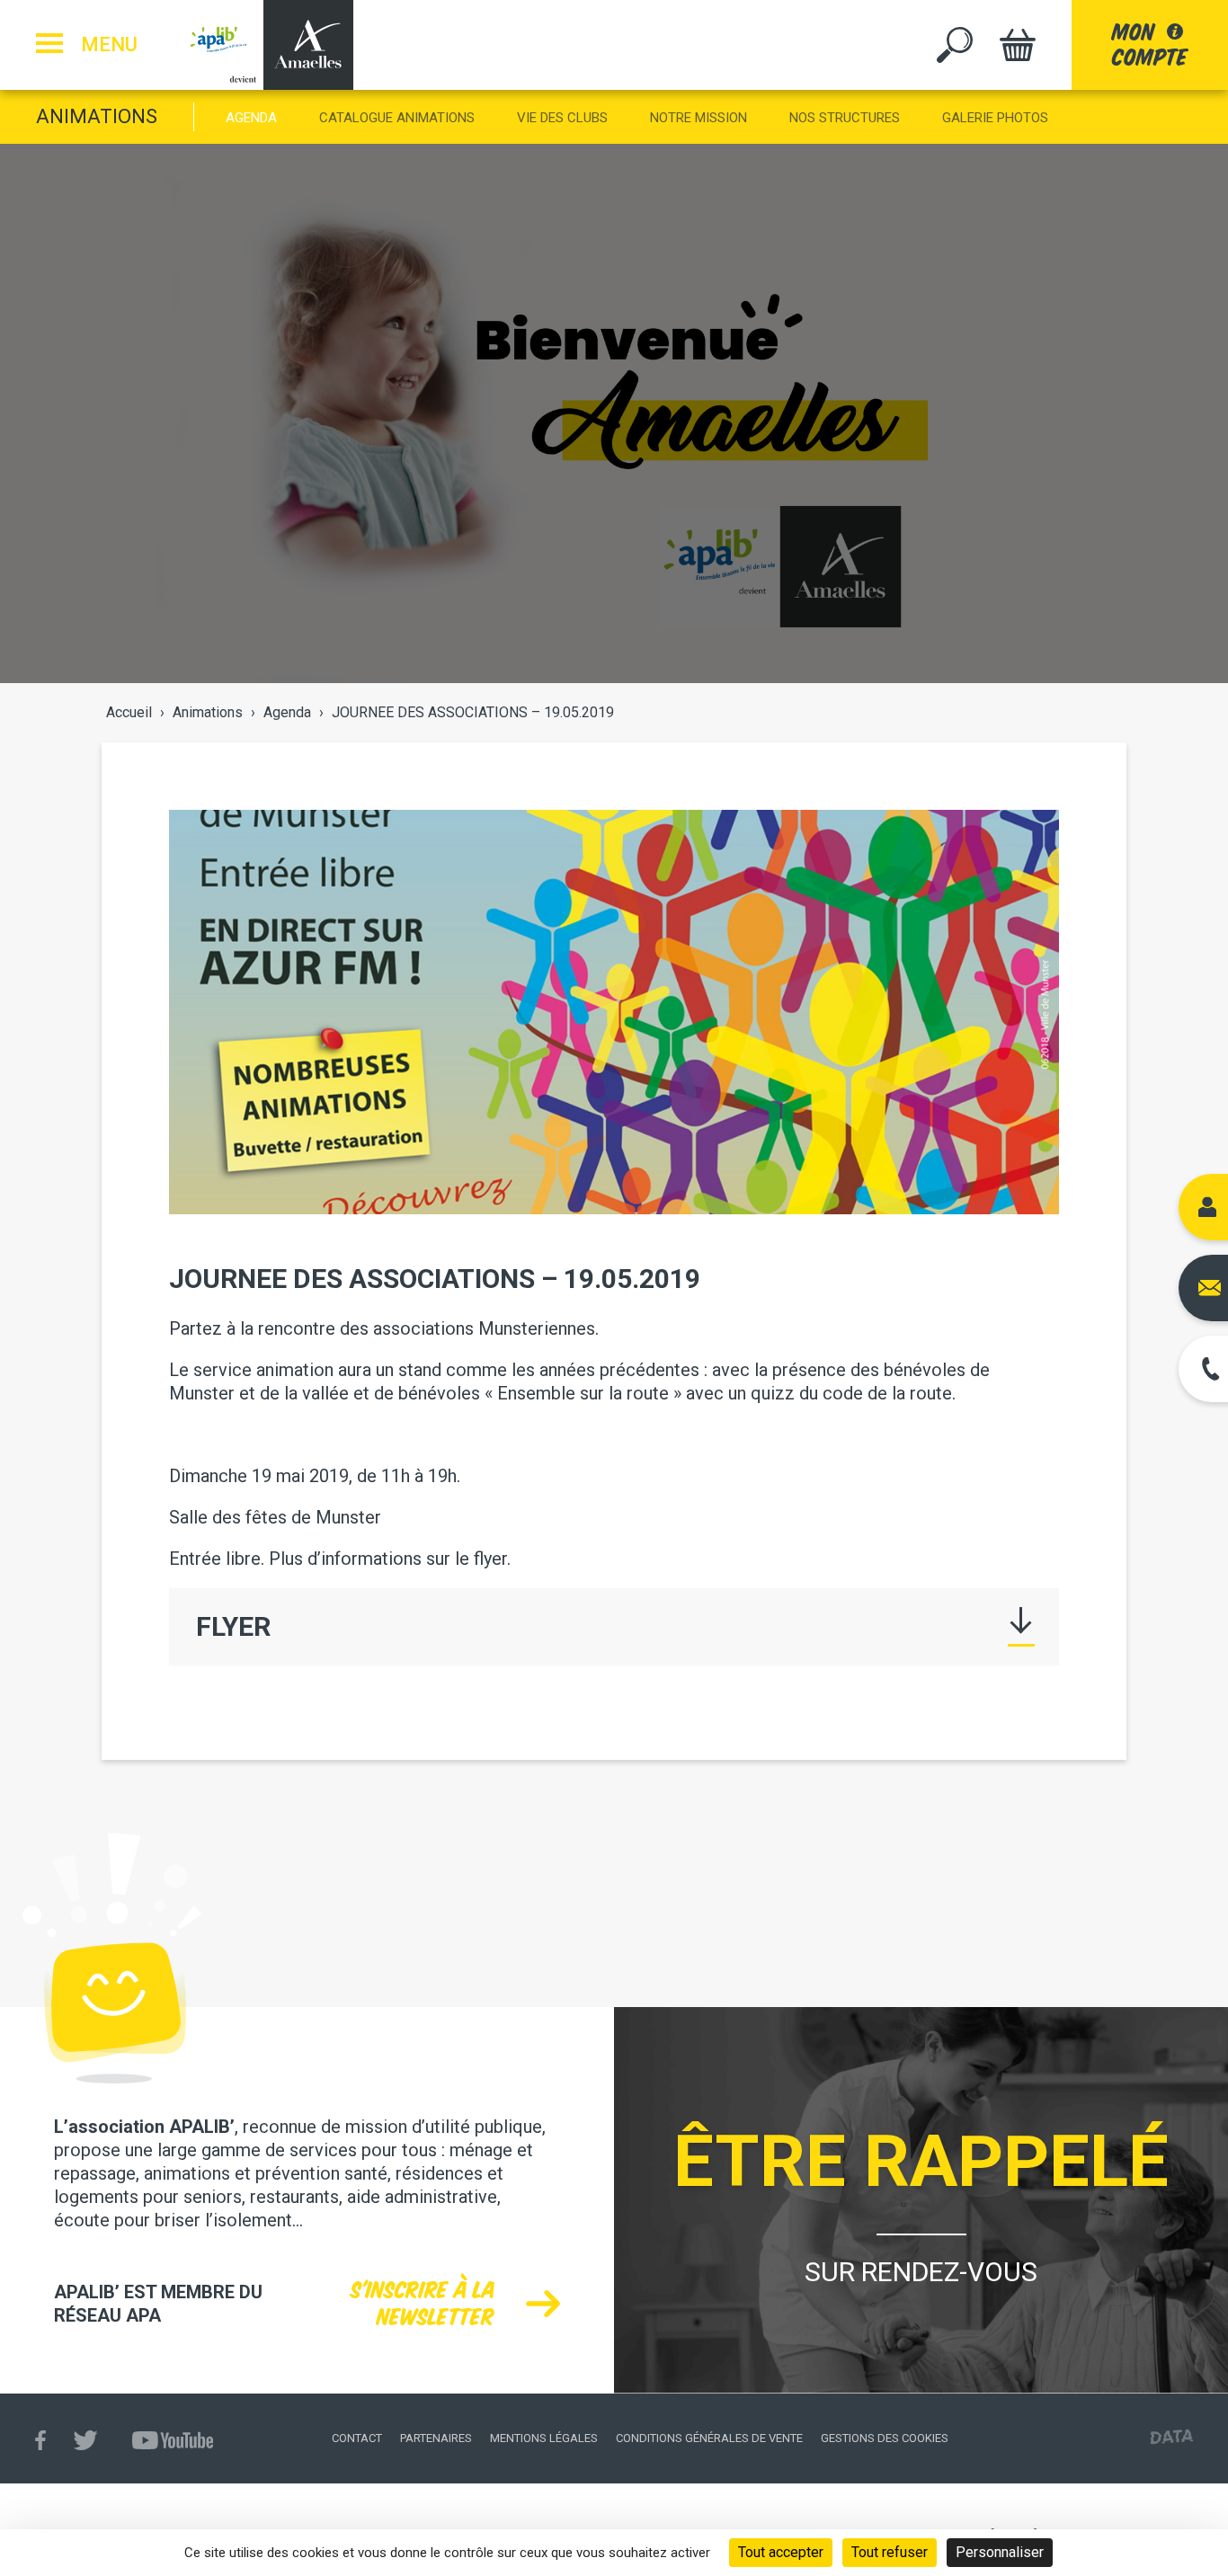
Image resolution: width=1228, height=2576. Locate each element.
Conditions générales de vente (709, 2438)
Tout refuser (890, 2552)
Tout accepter (781, 2552)
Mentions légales (544, 2438)
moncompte (1150, 44)
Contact (357, 2438)
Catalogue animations (397, 118)
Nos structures (845, 118)
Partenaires (436, 2438)
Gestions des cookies (885, 2438)
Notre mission (699, 118)
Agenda (251, 118)
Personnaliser (1000, 2552)
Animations (97, 116)
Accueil (129, 712)
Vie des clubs (562, 118)
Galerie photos (995, 118)
